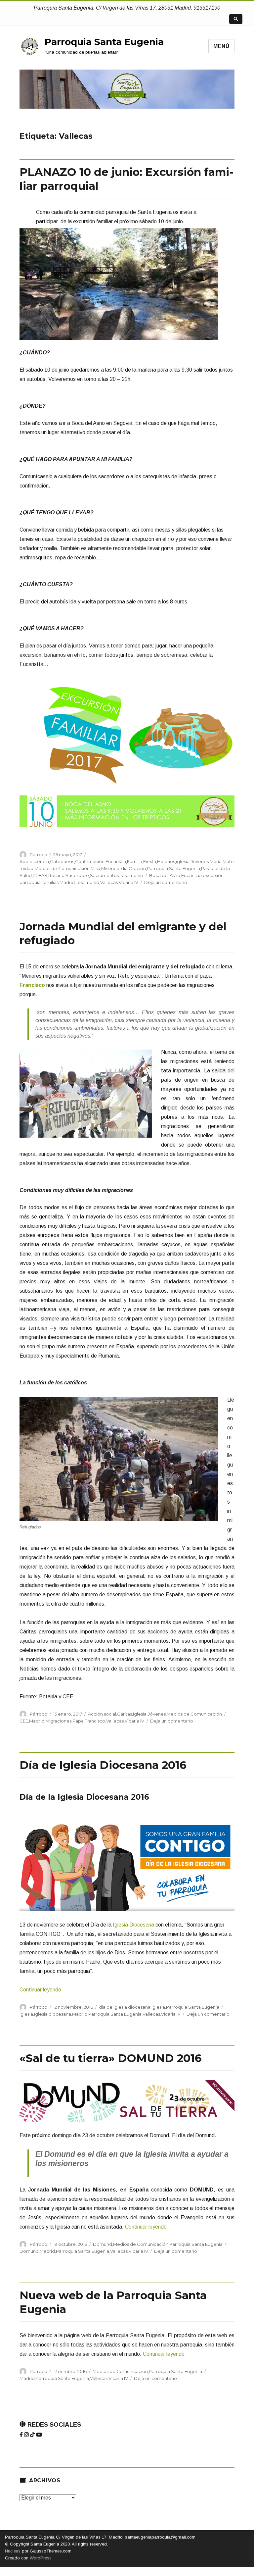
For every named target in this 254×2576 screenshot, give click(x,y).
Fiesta (150, 861)
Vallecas (109, 882)
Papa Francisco (89, 1721)
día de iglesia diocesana (125, 2007)
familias (51, 882)
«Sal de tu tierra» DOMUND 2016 (111, 2058)
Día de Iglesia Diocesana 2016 (103, 1765)
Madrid (67, 882)
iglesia (183, 861)
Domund (103, 2244)
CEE (24, 1721)
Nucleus (13, 2551)
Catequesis (62, 861)
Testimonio (131, 875)
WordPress (40, 2558)
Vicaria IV (128, 882)
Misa (95, 868)
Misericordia (114, 868)
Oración (137, 868)
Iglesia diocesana (53, 2014)
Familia (135, 861)
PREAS (40, 875)
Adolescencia (34, 861)
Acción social (102, 1714)
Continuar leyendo (40, 1990)
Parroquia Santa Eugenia (104, 42)
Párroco (39, 854)
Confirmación (90, 861)
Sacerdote (77, 875)
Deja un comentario (166, 882)
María (216, 861)
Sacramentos (104, 875)
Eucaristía (116, 861)
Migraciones (58, 1721)
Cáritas (125, 1714)
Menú (221, 46)
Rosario (56, 875)
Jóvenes (200, 861)
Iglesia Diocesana (133, 1925)
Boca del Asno (165, 875)
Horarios (166, 861)
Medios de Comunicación (62, 868)
